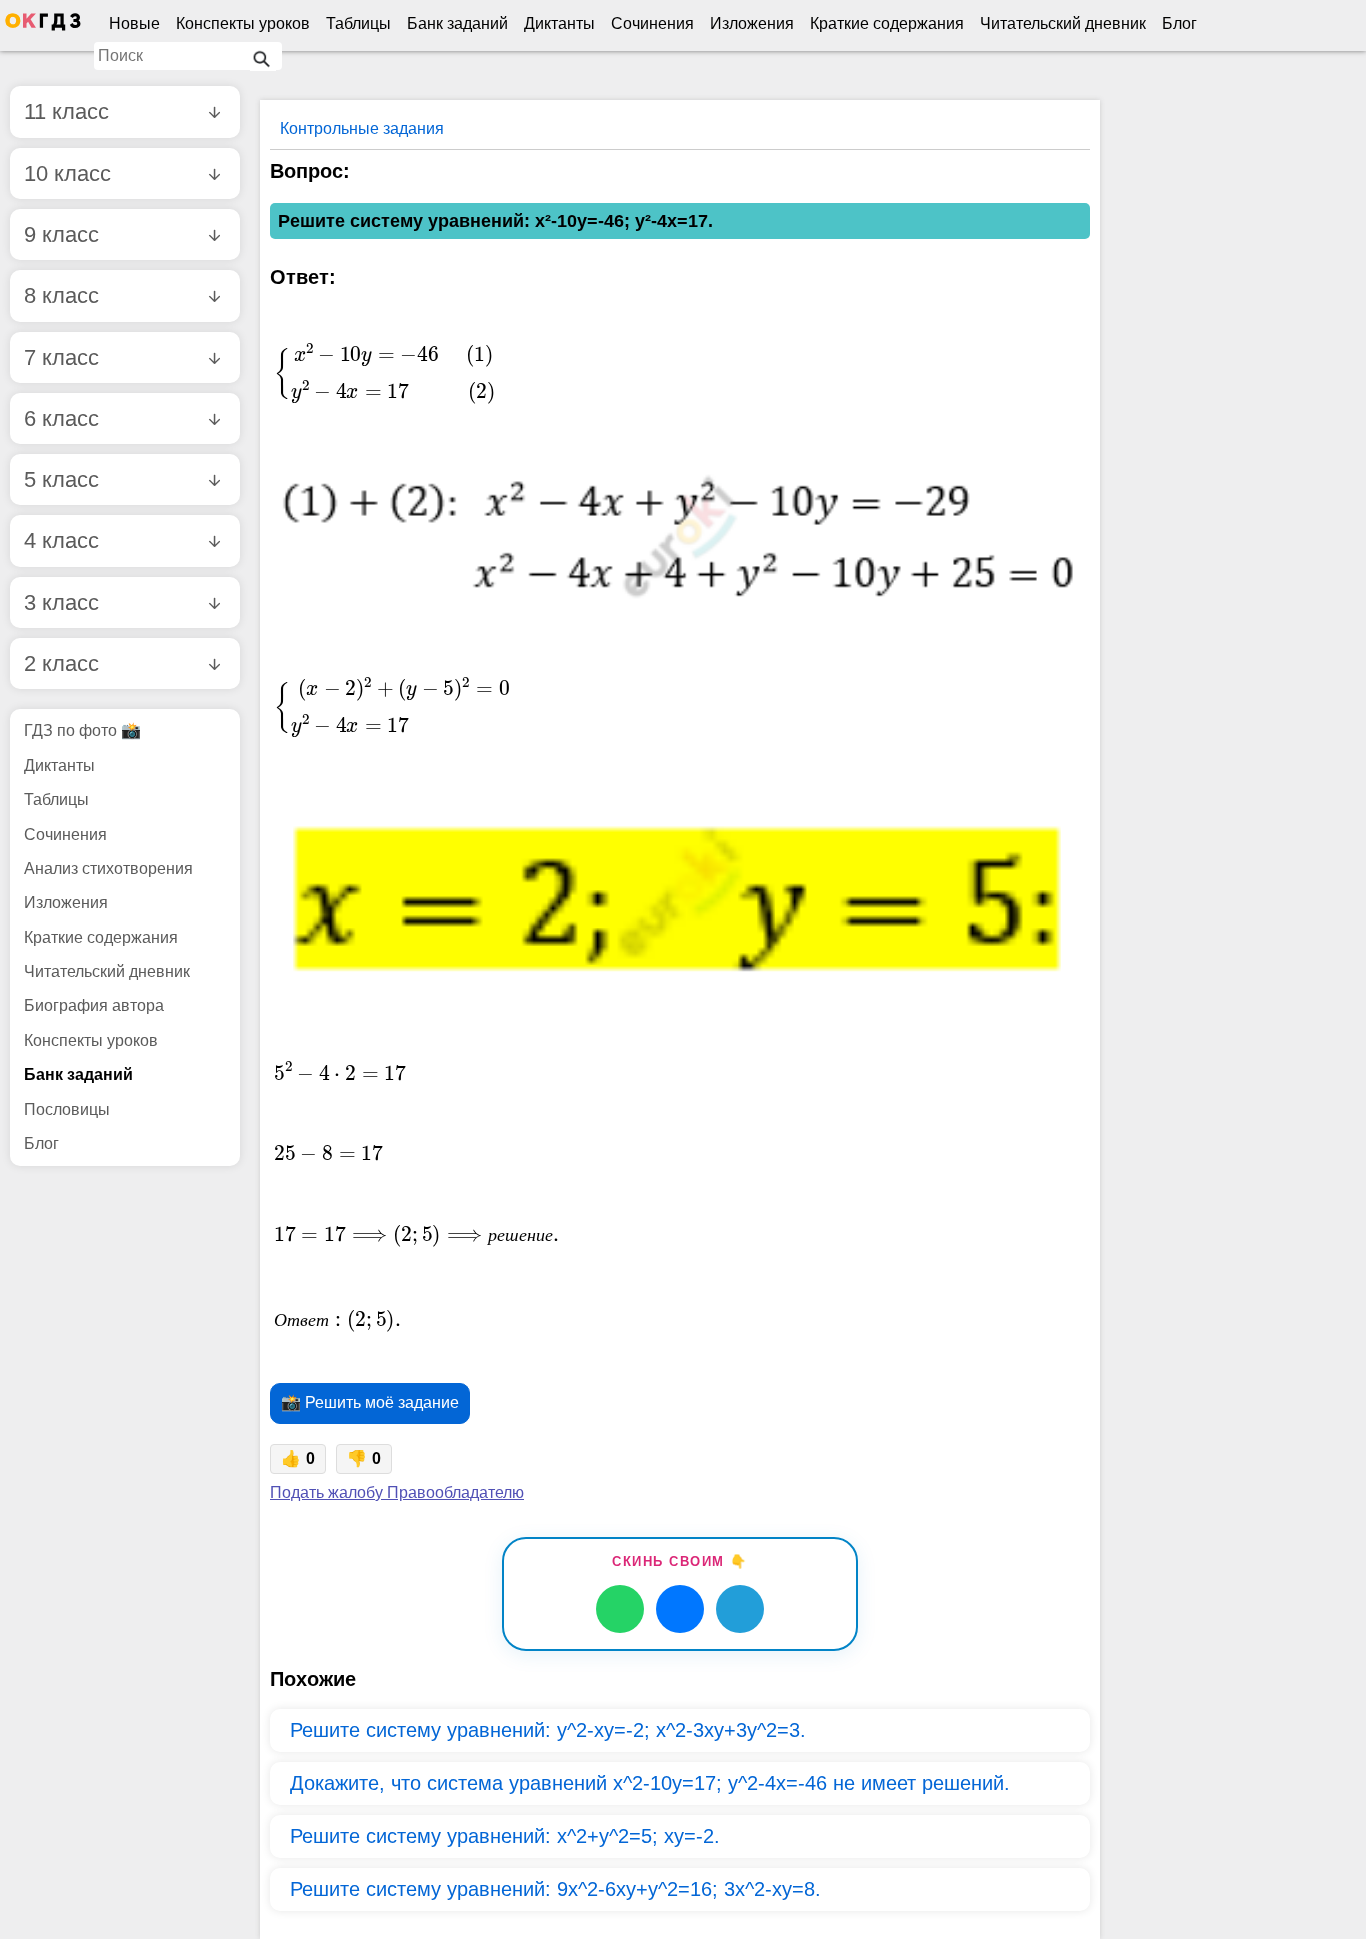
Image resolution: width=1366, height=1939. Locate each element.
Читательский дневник (1063, 23)
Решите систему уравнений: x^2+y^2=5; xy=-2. (505, 1836)
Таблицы (358, 23)
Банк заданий (457, 23)
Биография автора (94, 1005)
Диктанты (559, 23)
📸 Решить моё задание (370, 1402)
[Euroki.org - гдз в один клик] (43, 26)
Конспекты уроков (243, 23)
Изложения (752, 23)
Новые (134, 23)
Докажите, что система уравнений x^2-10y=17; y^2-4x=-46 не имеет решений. (650, 1783)
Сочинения (652, 23)
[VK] (680, 1609)
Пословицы (67, 1109)
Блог (1179, 23)
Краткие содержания (887, 23)
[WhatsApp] (620, 1609)
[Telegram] (740, 1609)
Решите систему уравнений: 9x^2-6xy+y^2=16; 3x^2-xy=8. (555, 1889)
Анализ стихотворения (108, 868)
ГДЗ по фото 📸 (82, 730)
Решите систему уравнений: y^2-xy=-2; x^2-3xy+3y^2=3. (548, 1730)
